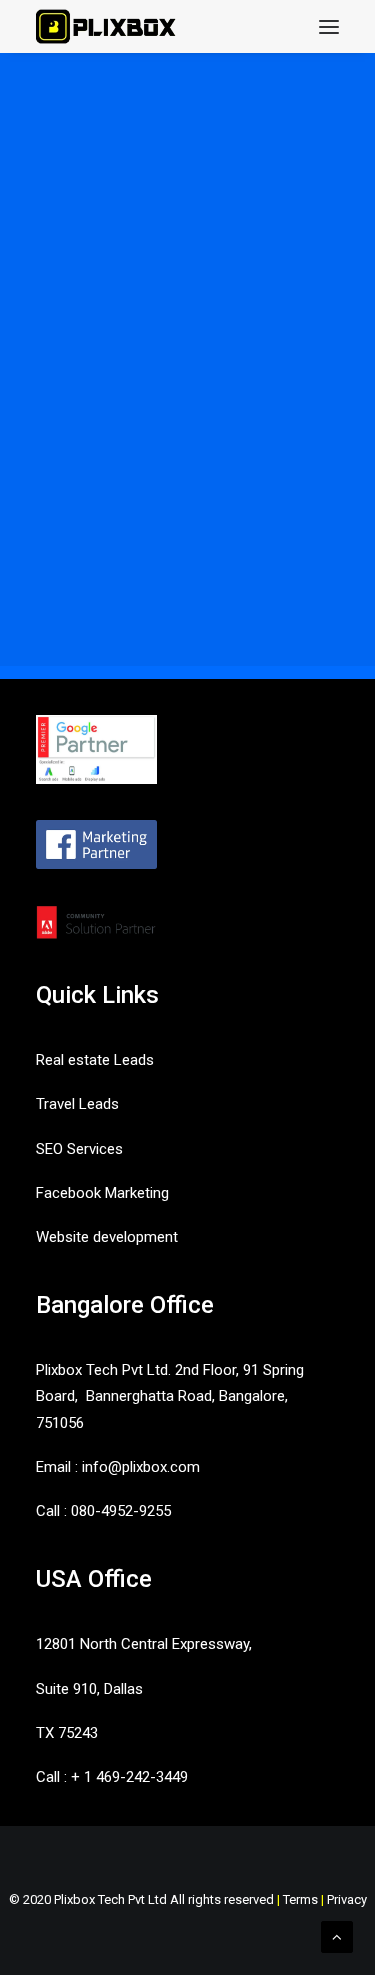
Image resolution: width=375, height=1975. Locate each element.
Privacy (347, 1899)
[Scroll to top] (337, 1936)
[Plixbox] (106, 26)
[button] (329, 26)
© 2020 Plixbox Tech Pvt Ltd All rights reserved (141, 1899)
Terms (300, 1899)
